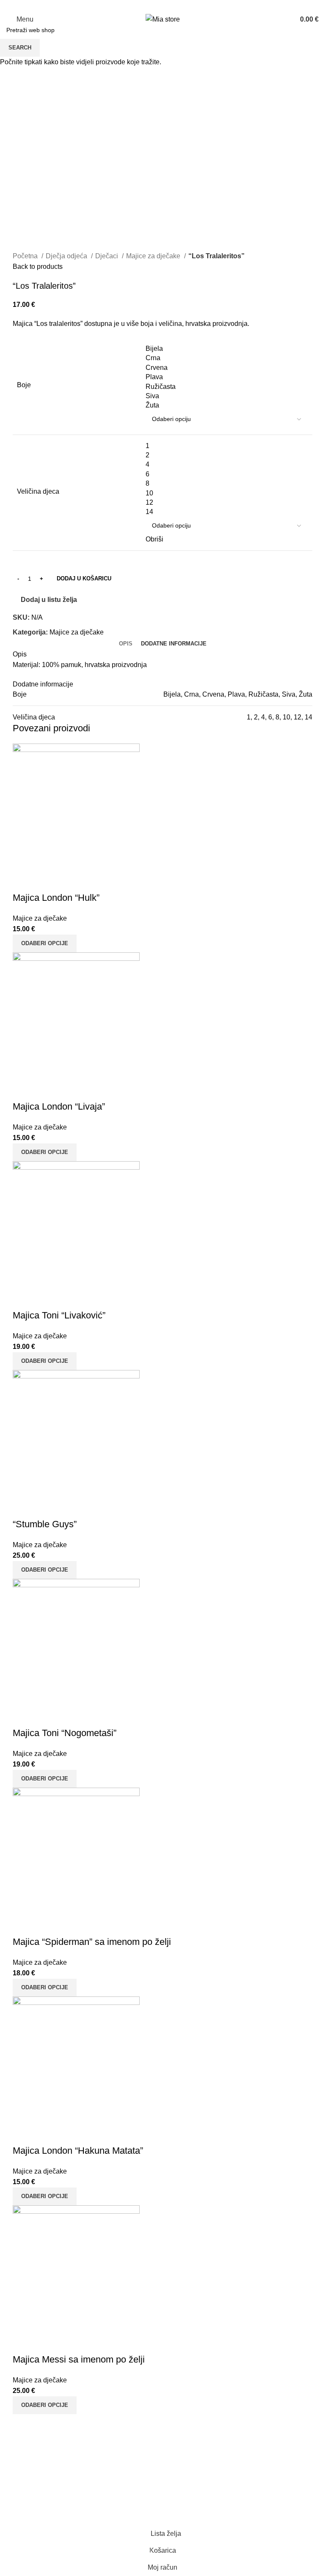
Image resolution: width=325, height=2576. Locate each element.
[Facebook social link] (158, 5)
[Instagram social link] (167, 5)
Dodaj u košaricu (84, 578)
